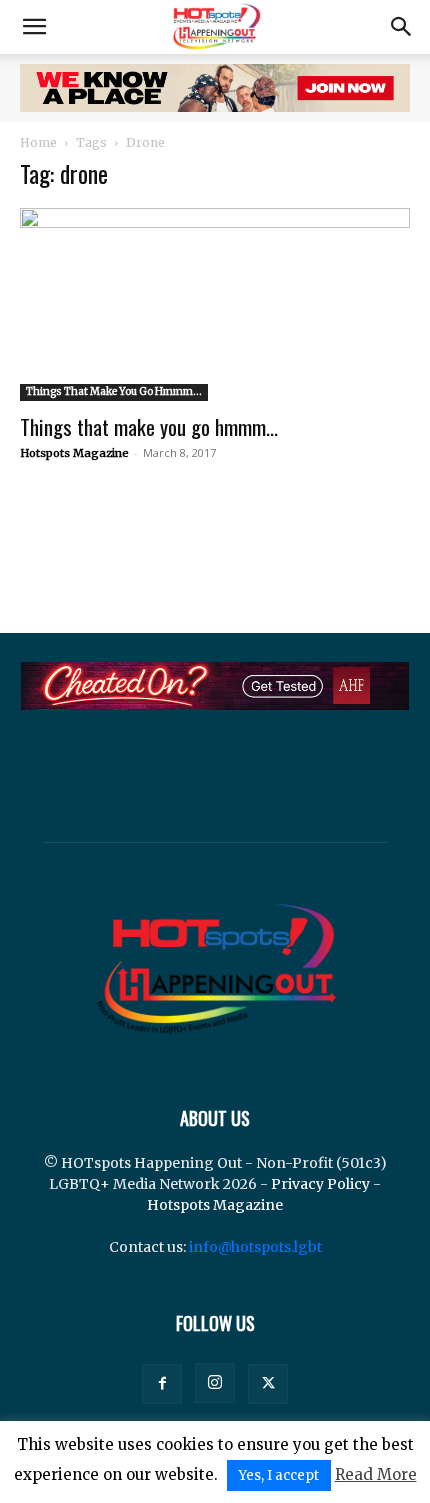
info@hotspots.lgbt (255, 1247)
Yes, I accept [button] (279, 1475)
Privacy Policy (320, 1184)
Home (38, 142)
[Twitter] (268, 1384)
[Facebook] (162, 1384)
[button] (34, 27)
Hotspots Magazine (74, 453)
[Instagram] (215, 1383)
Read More (376, 1474)
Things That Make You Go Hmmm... (114, 391)
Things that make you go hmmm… (149, 426)
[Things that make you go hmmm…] (215, 304)
